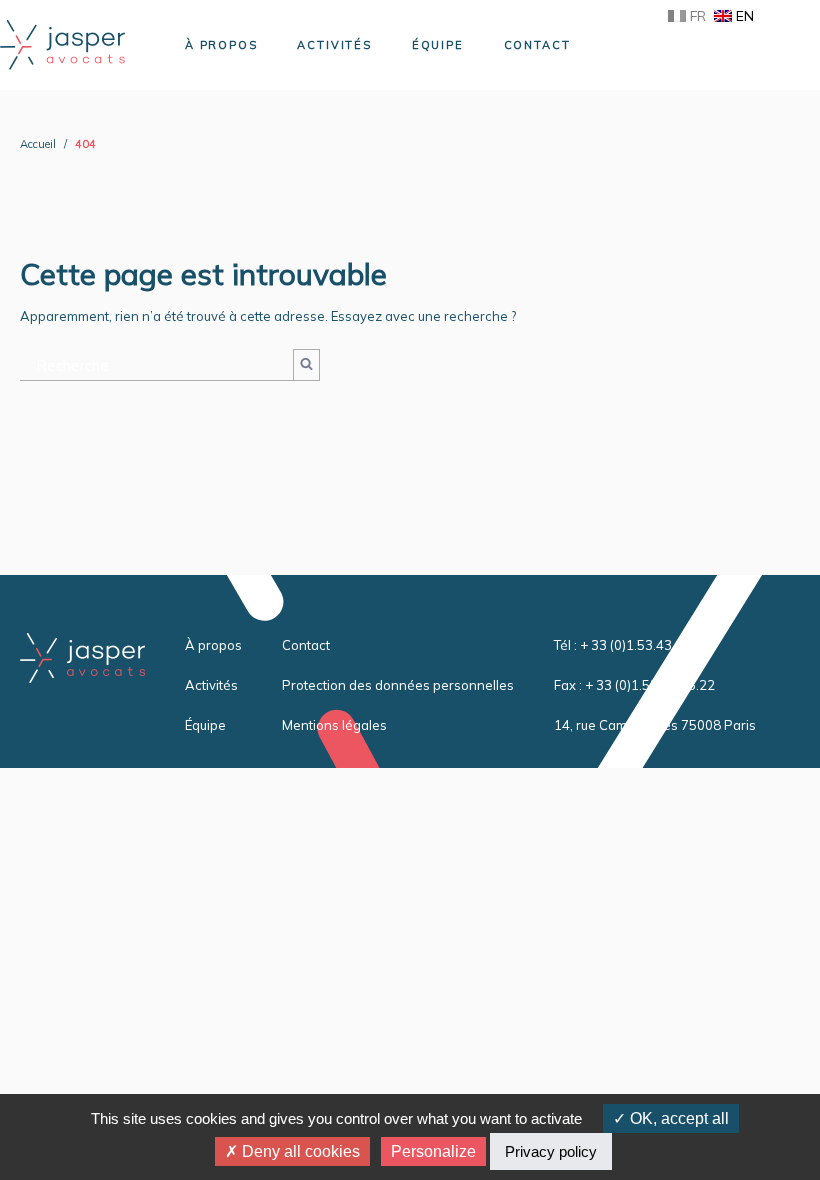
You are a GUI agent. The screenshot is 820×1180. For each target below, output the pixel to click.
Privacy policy (551, 1151)
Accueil (38, 144)
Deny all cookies (299, 1151)
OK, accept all (677, 1118)
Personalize (433, 1151)
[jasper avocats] (62, 43)
